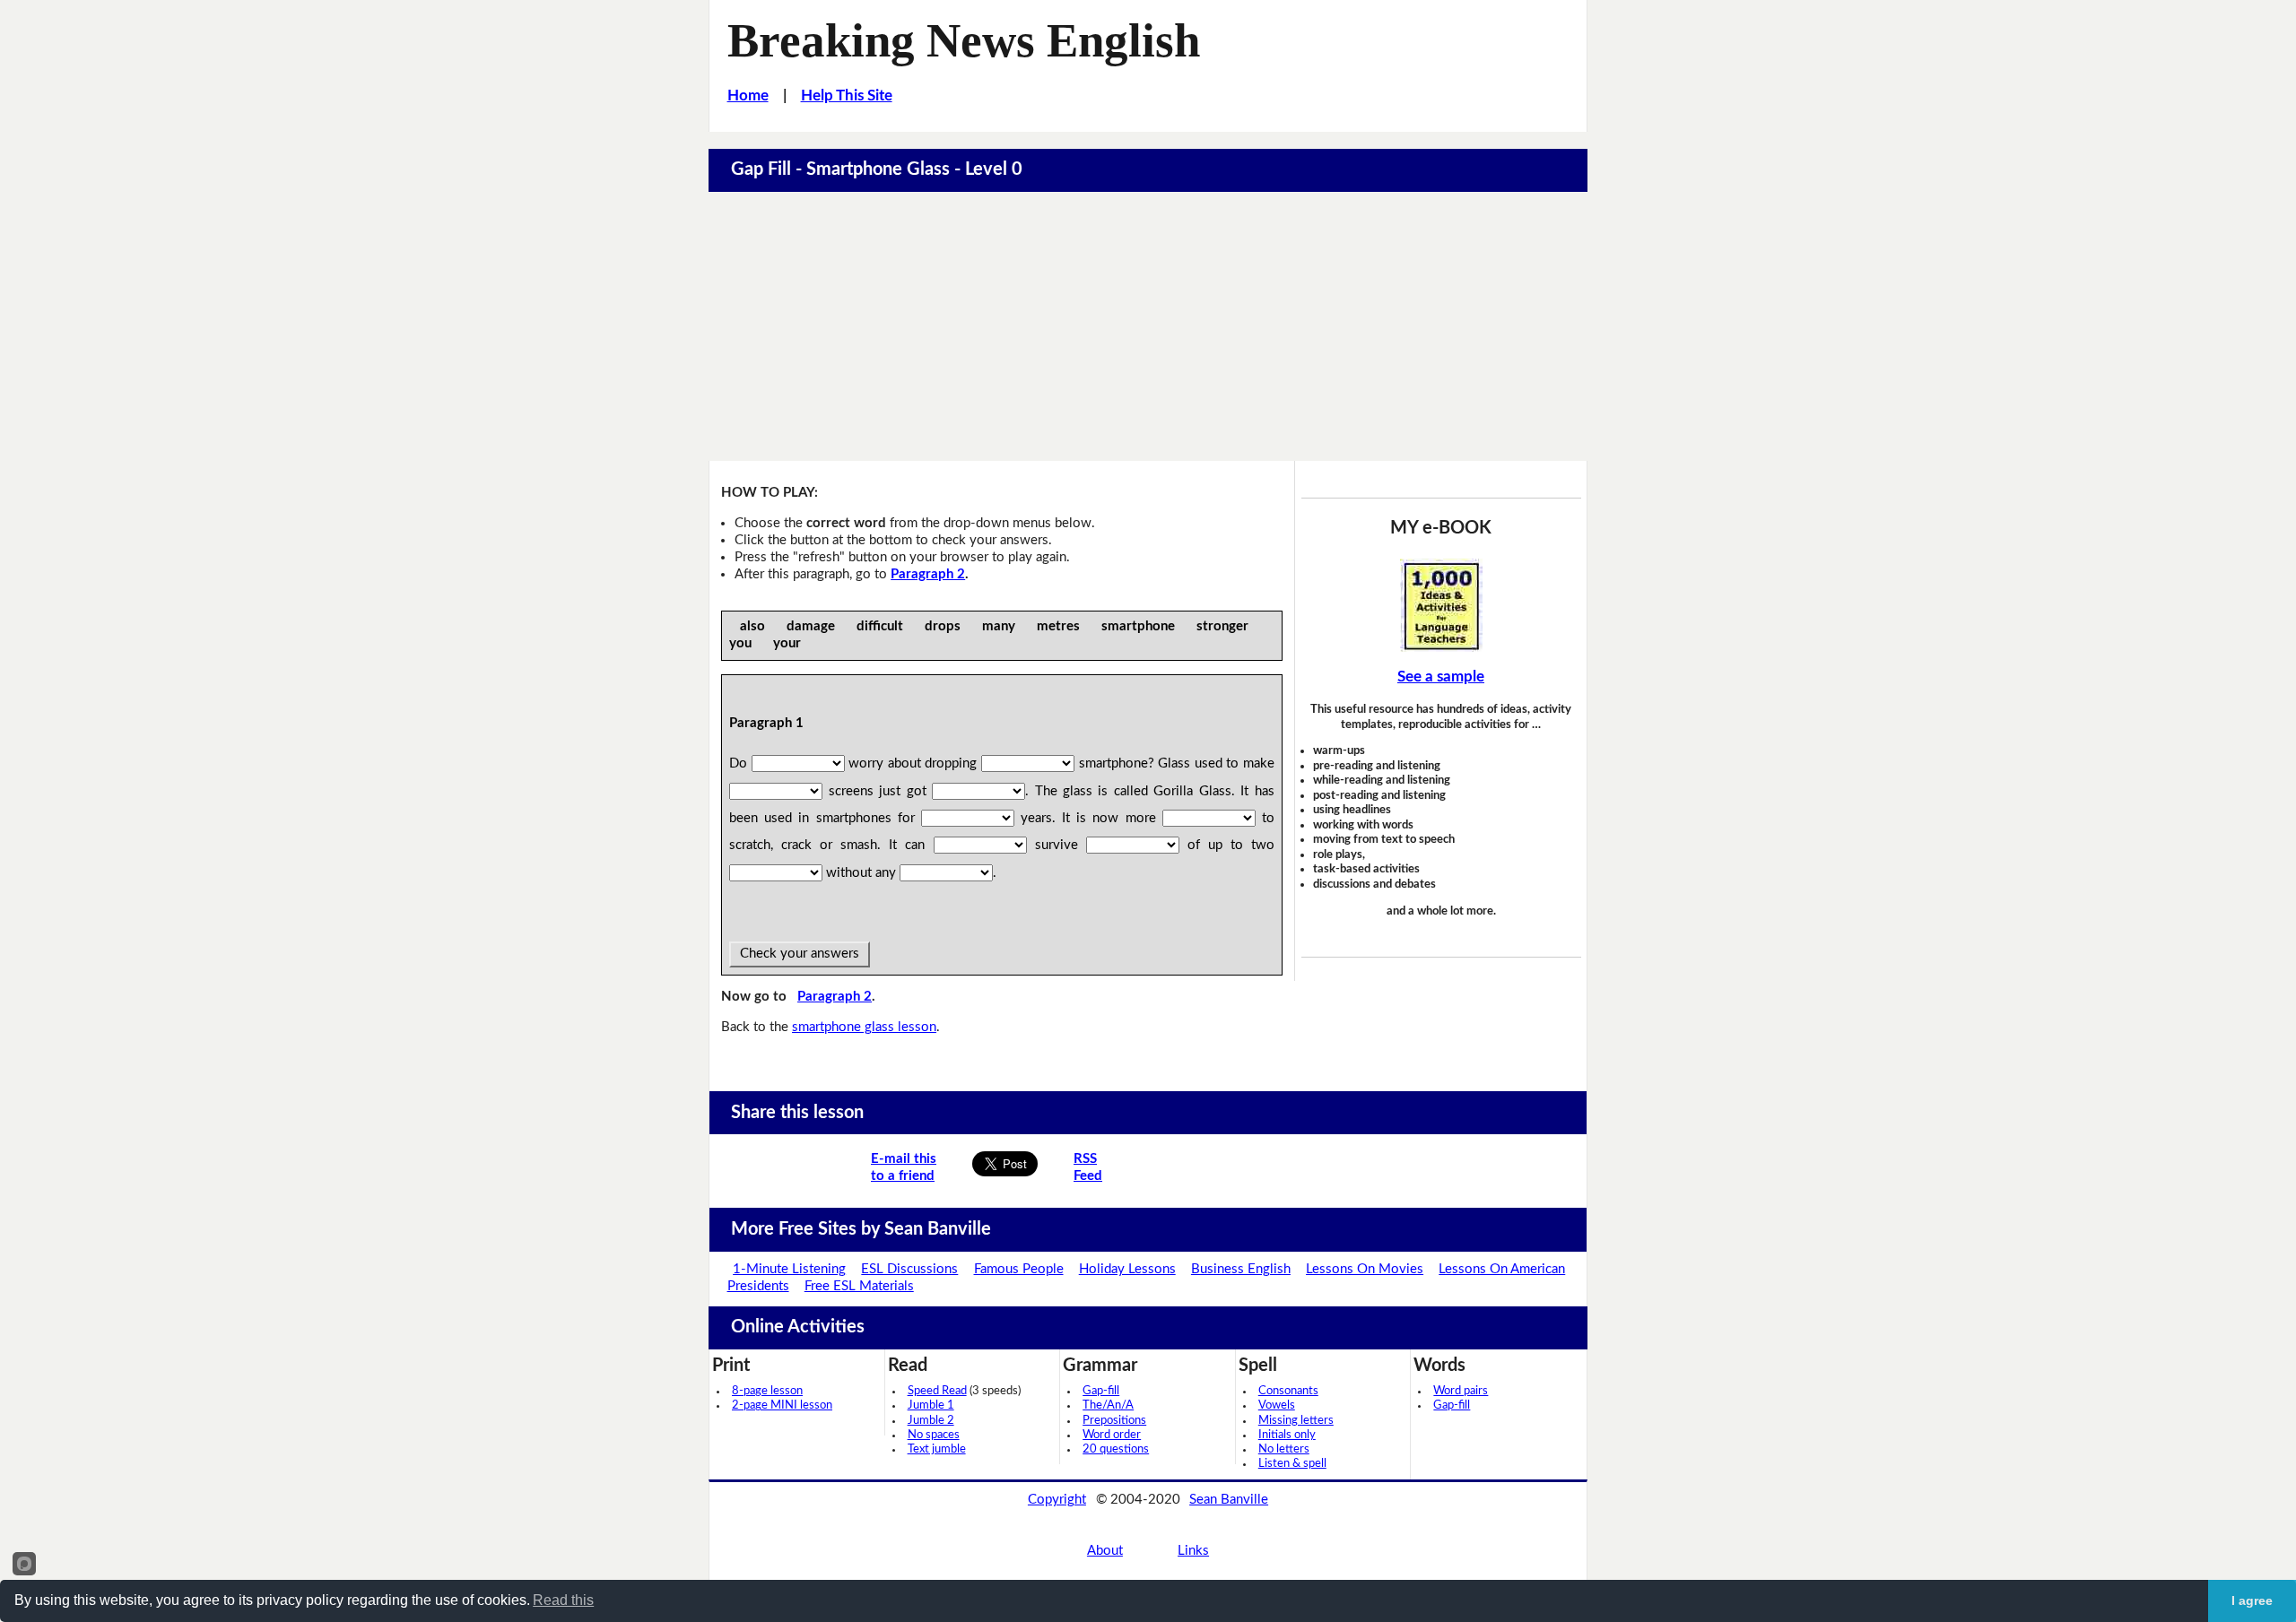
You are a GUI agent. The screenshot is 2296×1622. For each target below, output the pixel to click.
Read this (563, 1600)
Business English (1241, 1269)
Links (1193, 1551)
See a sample (1441, 677)
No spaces (934, 1435)
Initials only (1287, 1435)
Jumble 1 (931, 1405)
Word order (1112, 1435)
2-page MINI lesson (782, 1405)
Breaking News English (964, 40)
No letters (1284, 1449)
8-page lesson (767, 1391)
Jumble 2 (931, 1421)
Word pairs (1461, 1391)
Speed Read (937, 1391)
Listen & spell (1292, 1464)
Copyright (1057, 1500)
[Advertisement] (1148, 326)
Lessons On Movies (1365, 1269)
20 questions (1116, 1449)
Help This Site (847, 95)
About (1105, 1551)
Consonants (1288, 1391)
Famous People (1019, 1269)
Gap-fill (1101, 1391)
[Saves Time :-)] (1441, 605)
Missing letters (1296, 1421)
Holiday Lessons (1127, 1269)
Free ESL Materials (859, 1286)
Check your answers (800, 954)
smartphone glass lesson (864, 1027)
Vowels (1277, 1405)
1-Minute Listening (789, 1269)
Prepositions (1114, 1421)
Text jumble (937, 1449)
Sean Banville (1229, 1500)
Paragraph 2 (928, 574)
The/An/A (1108, 1405)
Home (748, 95)
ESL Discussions (909, 1269)
